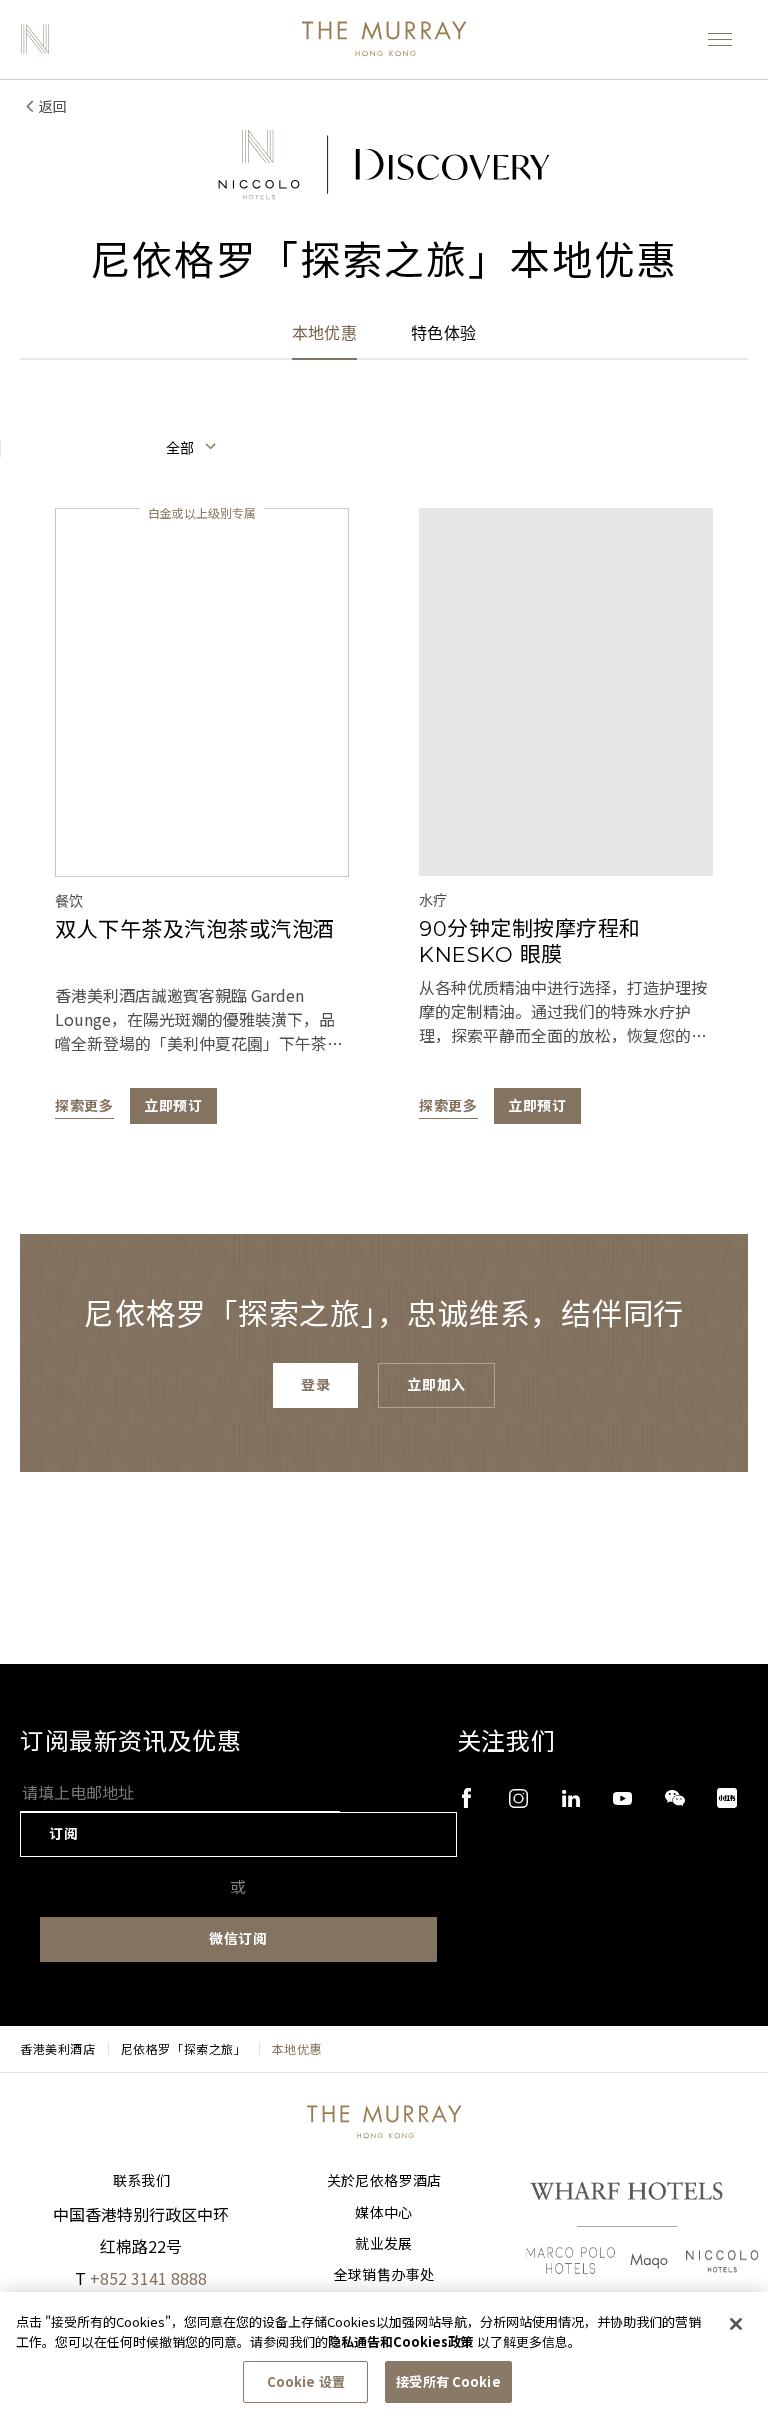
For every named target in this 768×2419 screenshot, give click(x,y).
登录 (315, 1385)
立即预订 (173, 1106)
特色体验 (443, 333)
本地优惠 (324, 333)
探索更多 (84, 1106)
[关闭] (736, 2324)
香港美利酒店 (58, 2049)
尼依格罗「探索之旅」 (184, 2049)
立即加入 (436, 1385)
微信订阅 (238, 1939)
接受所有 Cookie (448, 2381)
